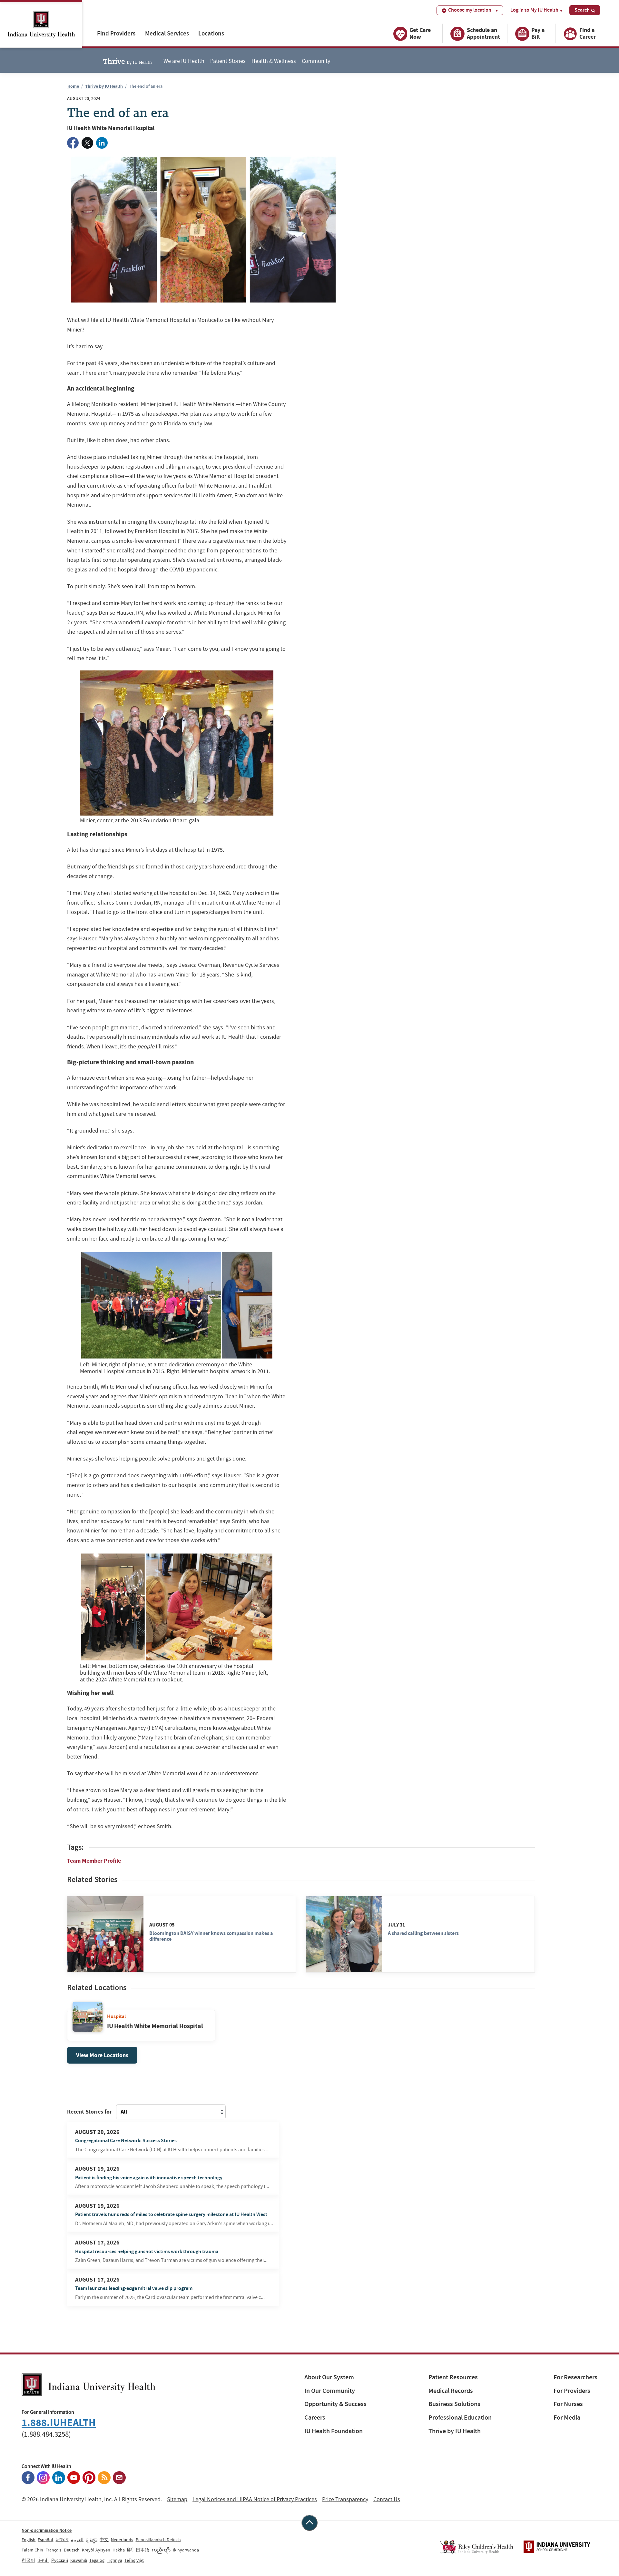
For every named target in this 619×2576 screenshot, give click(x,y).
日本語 (142, 2550)
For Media (567, 2417)
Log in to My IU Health (534, 10)
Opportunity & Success (335, 2404)
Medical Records (451, 2391)
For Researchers (575, 2377)
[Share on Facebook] (73, 143)
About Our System (329, 2377)
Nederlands (122, 2540)
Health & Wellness (274, 61)
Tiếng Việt (134, 2560)
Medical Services (167, 33)
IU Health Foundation (334, 2431)
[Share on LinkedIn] (102, 143)
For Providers (572, 2391)
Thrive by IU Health (104, 86)
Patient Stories (228, 61)
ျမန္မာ (92, 2540)
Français (53, 2550)
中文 (104, 2540)
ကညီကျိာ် (161, 2550)
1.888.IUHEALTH (59, 2423)
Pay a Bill (538, 33)
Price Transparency (345, 2499)
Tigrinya (114, 2560)
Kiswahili (79, 2560)
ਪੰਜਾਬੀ (43, 2560)
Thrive (127, 61)
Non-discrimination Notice (47, 2530)
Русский (60, 2560)
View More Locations (102, 2055)
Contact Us (387, 2499)
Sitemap (177, 2499)
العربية (77, 2540)
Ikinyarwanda (186, 2550)
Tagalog (97, 2560)
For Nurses (568, 2404)
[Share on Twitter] (87, 143)
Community (316, 61)
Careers (315, 2417)
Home (73, 86)
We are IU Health (184, 61)
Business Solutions (454, 2404)
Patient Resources (453, 2377)
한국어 (28, 2560)
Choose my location (470, 10)
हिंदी (130, 2550)
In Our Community (330, 2391)
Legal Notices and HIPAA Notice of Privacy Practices (255, 2499)
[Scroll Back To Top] (309, 2523)
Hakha (119, 2550)
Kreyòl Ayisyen (96, 2550)
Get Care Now (420, 33)
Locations (211, 33)
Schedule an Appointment (483, 33)
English (29, 2540)
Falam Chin (32, 2550)
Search (582, 10)
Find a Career (588, 33)
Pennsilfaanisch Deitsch (158, 2540)
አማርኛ (62, 2540)
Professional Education (460, 2417)
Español (45, 2540)
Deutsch (72, 2550)
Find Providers (116, 33)
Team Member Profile (94, 1861)
